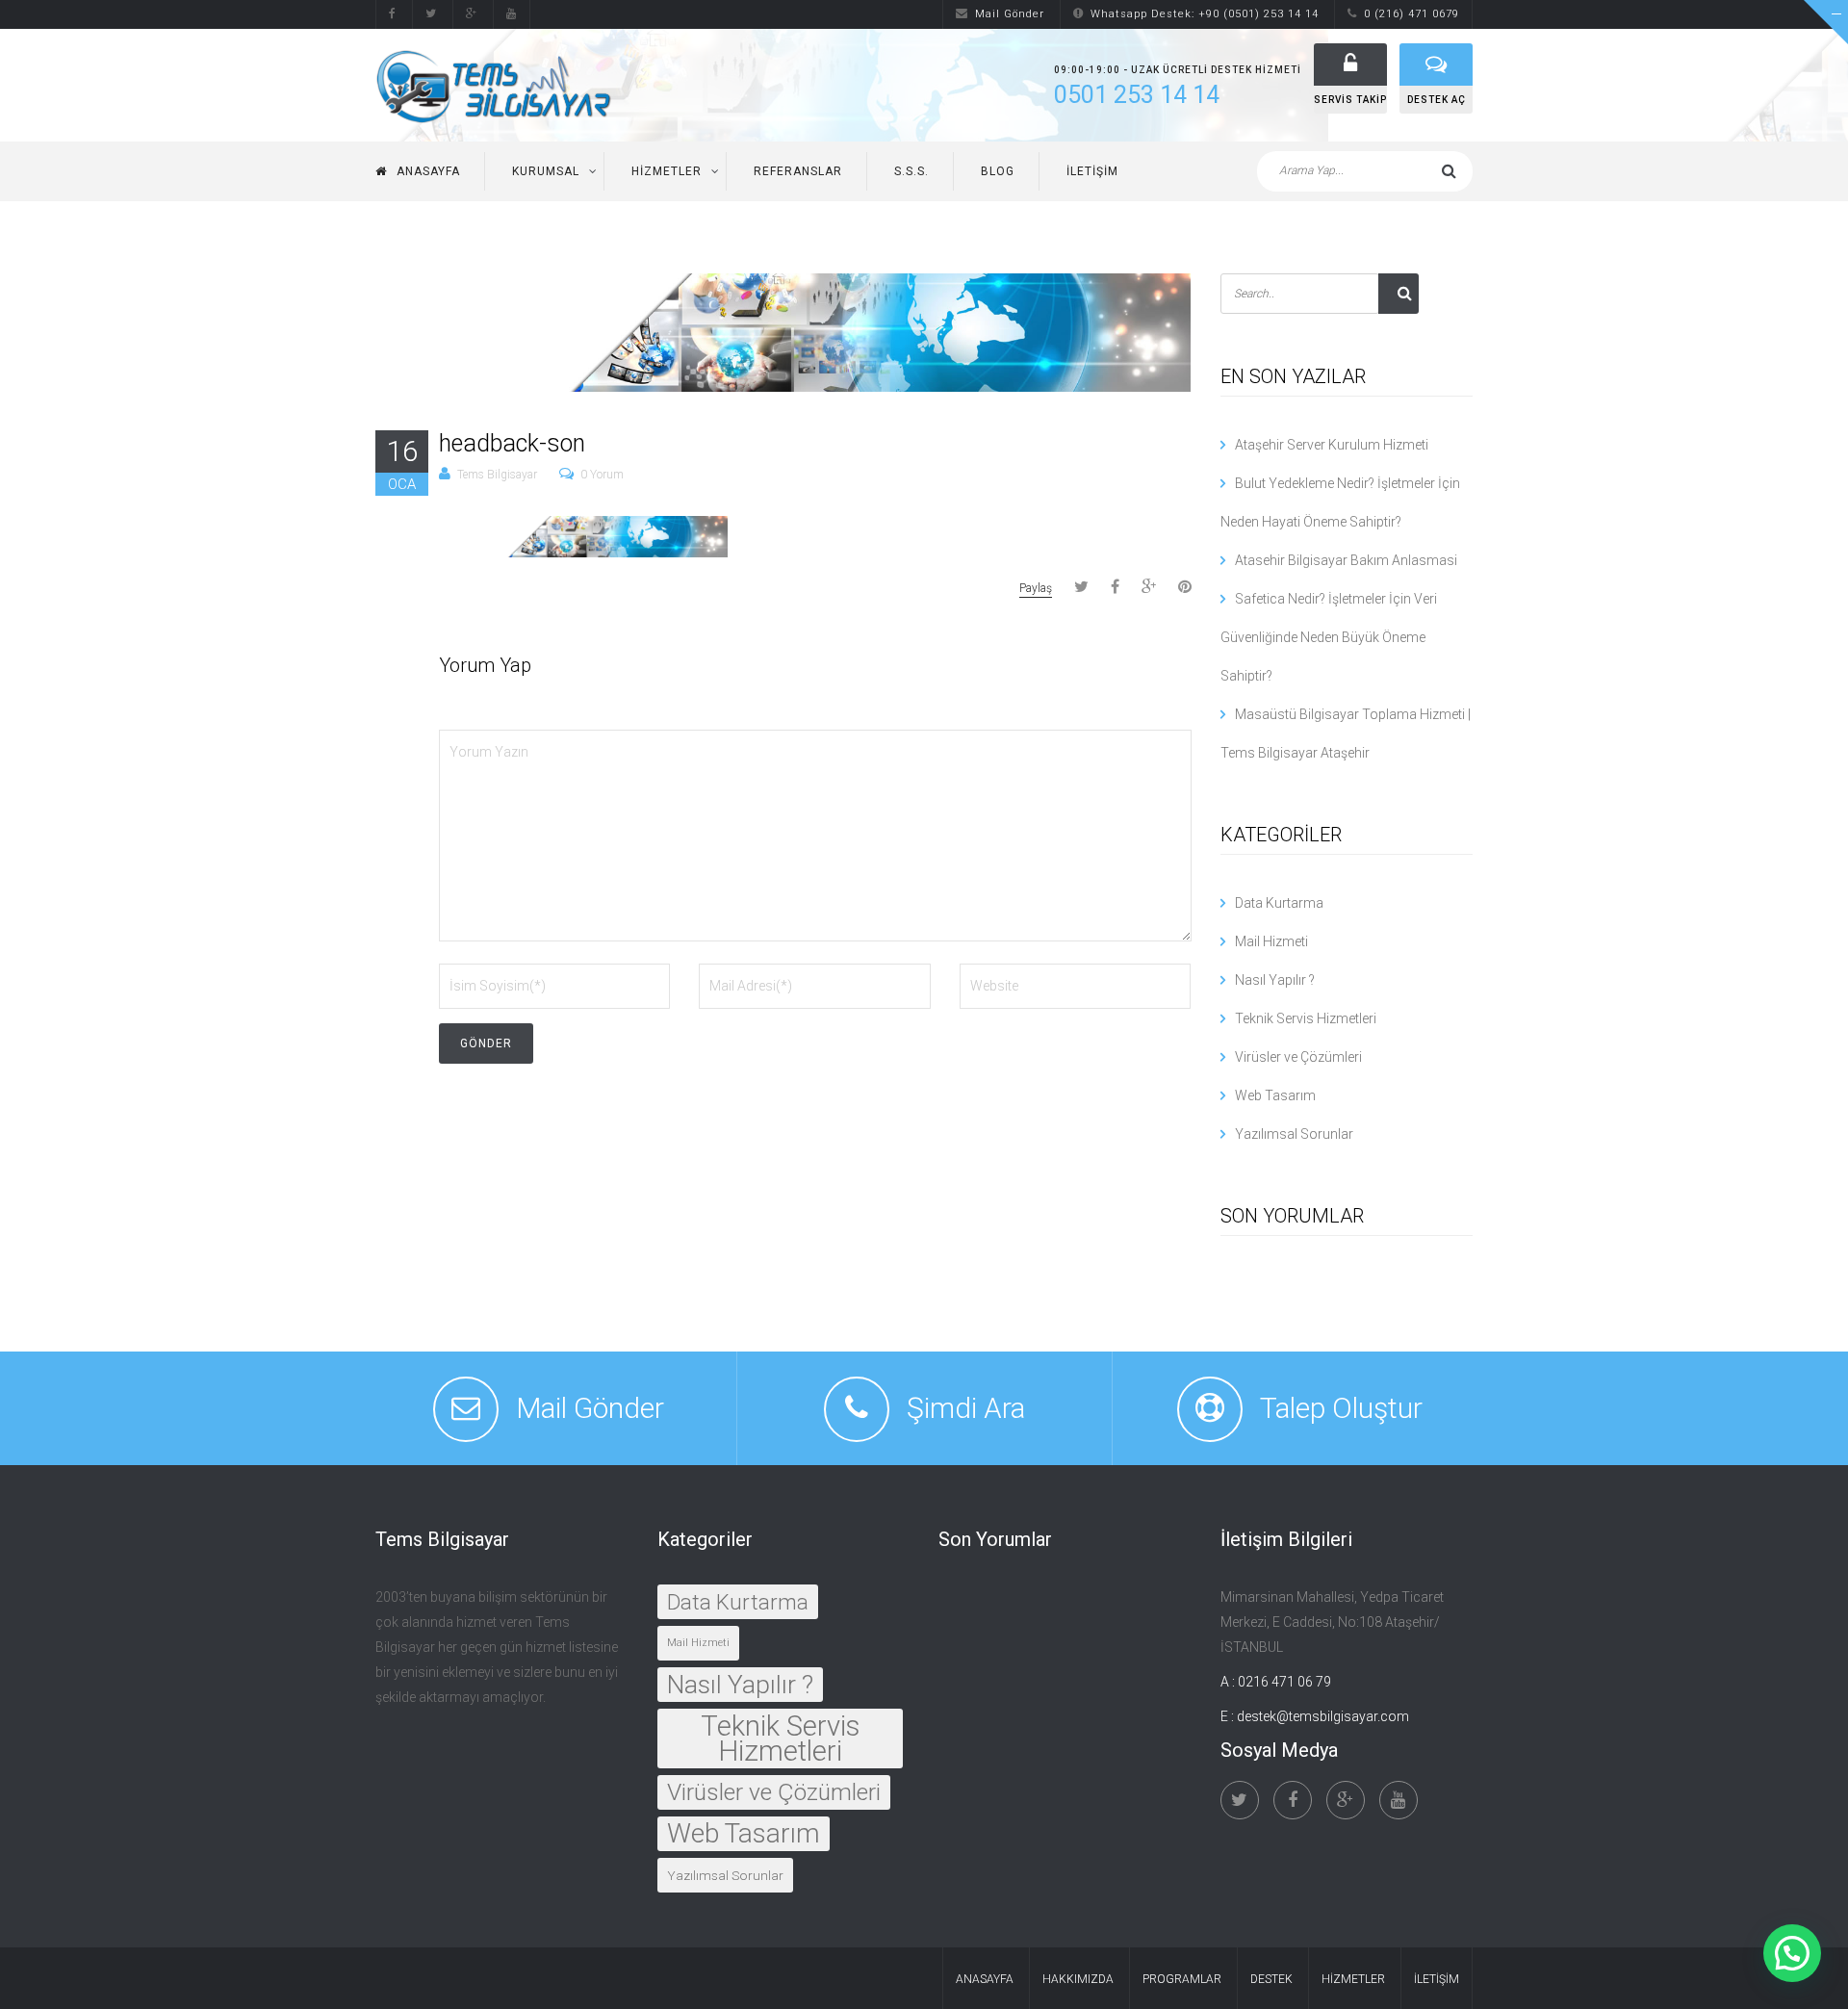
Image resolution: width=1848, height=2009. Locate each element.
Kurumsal (546, 171)
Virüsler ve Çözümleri (1298, 1057)
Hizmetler (667, 171)
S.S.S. (911, 171)
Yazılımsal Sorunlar (1294, 1134)
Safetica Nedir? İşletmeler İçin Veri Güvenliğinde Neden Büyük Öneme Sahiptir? (1329, 637)
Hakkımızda (1078, 1979)
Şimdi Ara (966, 1408)
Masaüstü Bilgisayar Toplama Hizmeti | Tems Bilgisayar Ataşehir (1346, 734)
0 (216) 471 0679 (1412, 14)
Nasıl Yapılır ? (1275, 980)
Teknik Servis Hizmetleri (1306, 1018)
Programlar (1182, 1979)
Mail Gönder (1010, 14)
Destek (1271, 1979)
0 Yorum (602, 475)
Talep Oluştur (1341, 1408)
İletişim (1092, 171)
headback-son (512, 443)
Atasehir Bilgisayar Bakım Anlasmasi (1346, 560)
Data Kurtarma (1279, 903)
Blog (998, 171)
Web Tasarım (1275, 1095)
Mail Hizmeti (1271, 941)
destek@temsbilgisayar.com (1323, 1716)
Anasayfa (428, 171)
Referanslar (798, 171)
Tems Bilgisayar (497, 475)
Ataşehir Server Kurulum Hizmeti (1332, 445)
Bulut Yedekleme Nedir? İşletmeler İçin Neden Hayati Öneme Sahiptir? (1340, 502)
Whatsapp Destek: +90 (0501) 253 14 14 (1205, 14)
